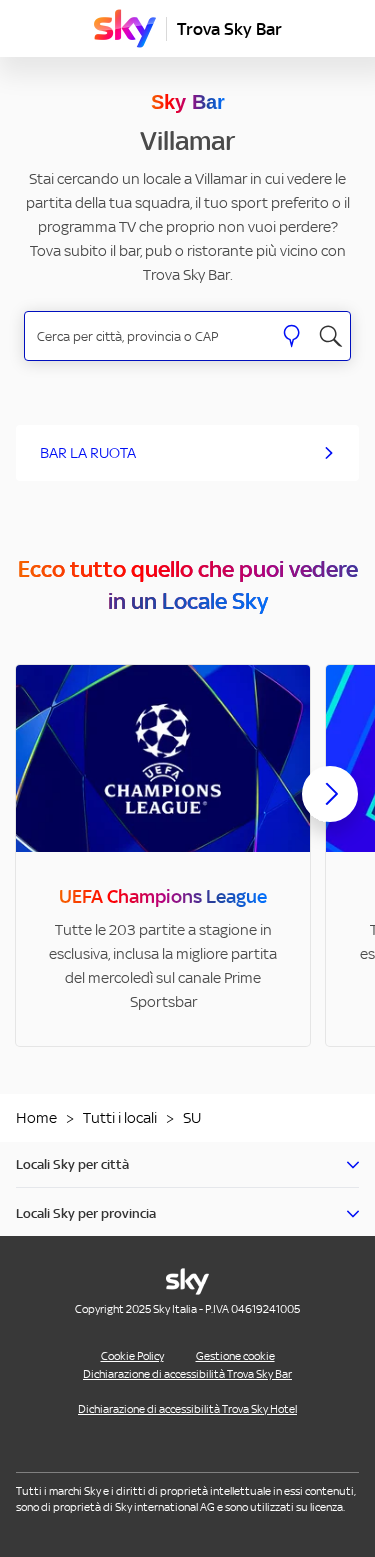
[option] (163, 855)
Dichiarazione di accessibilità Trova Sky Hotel (187, 1409)
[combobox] (148, 336)
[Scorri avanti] (330, 810)
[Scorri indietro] (45, 806)
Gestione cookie (235, 1356)
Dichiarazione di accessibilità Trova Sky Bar (187, 1374)
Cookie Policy (132, 1356)
